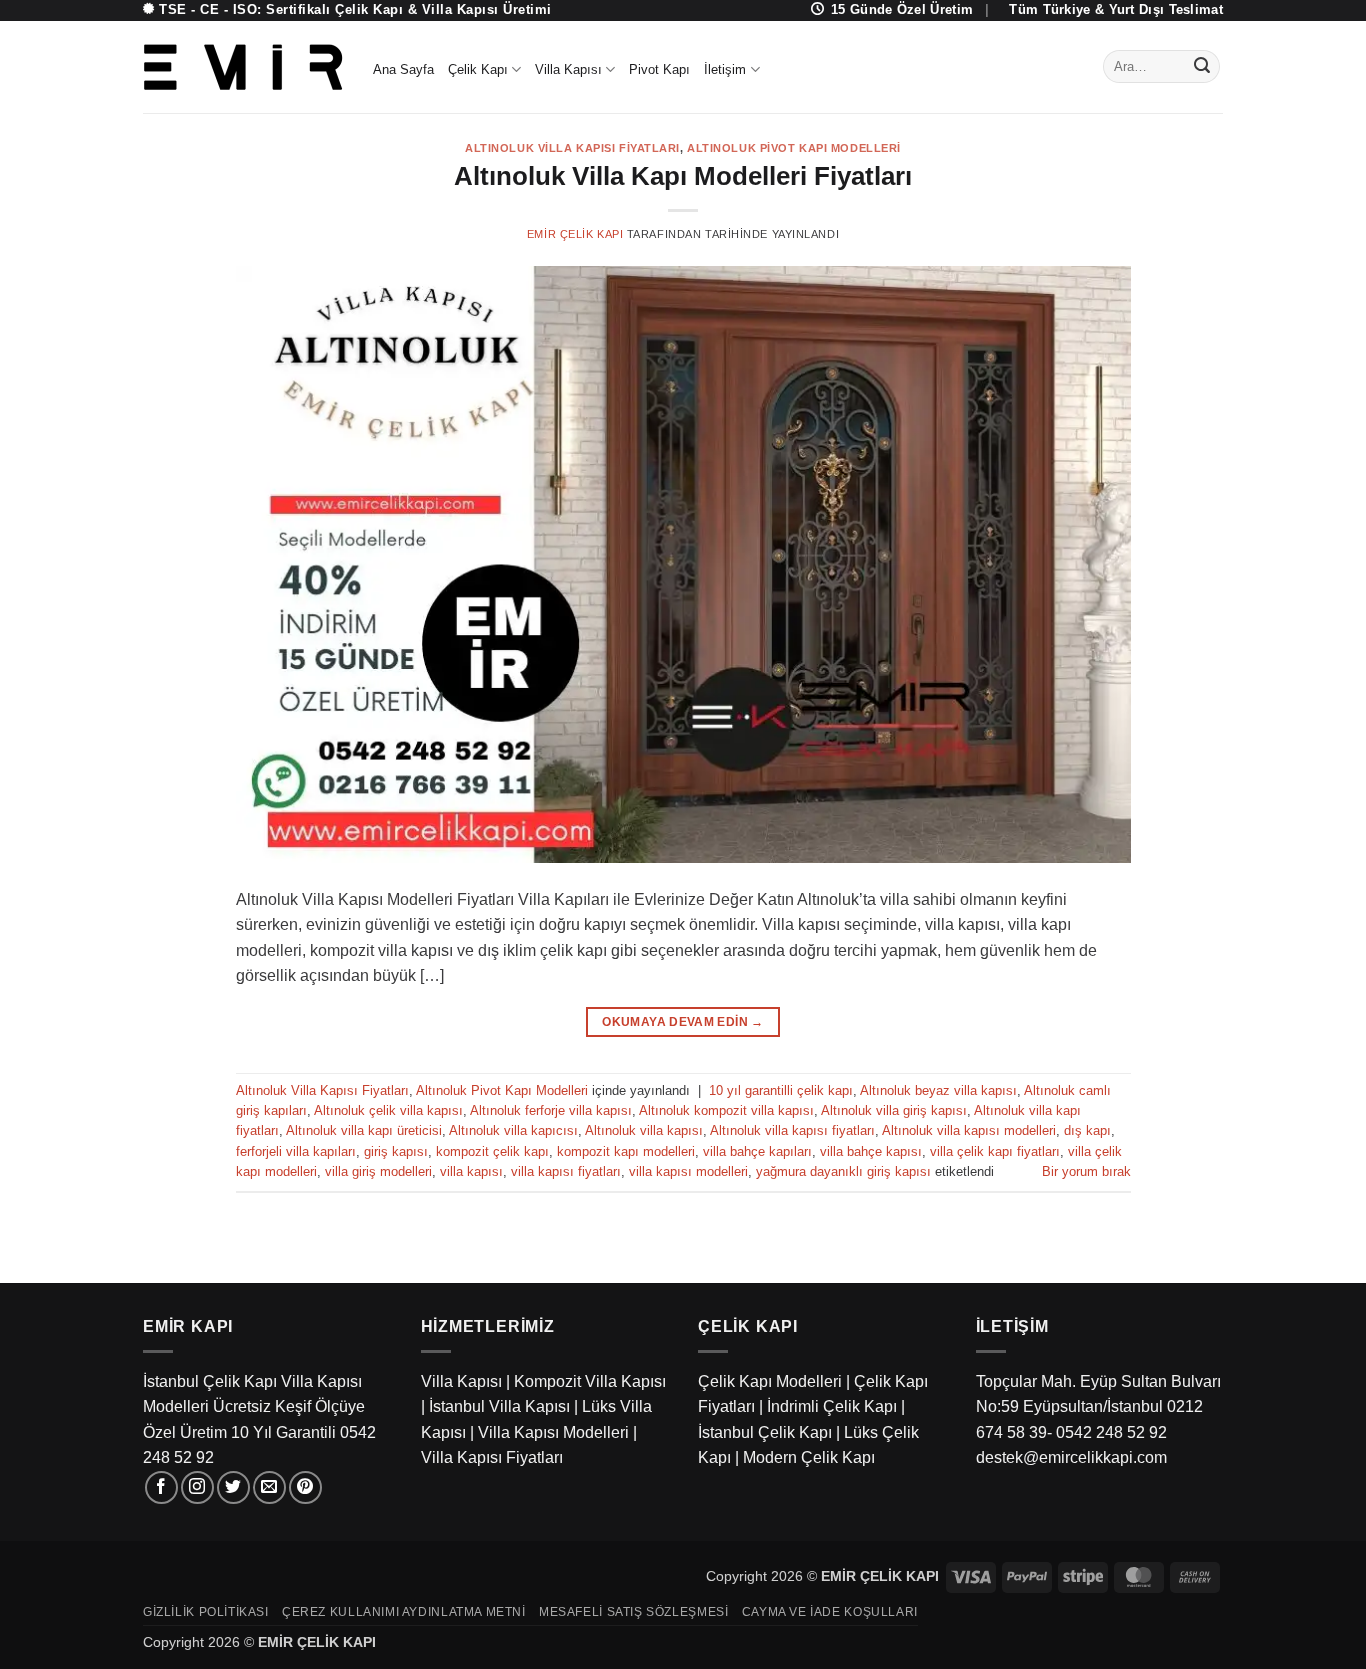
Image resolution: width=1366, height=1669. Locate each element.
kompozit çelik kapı (492, 1151)
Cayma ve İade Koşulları (830, 1612)
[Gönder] (1202, 67)
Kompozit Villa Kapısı (590, 1381)
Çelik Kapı (478, 69)
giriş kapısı (396, 1151)
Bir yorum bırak (1086, 1171)
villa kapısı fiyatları (566, 1171)
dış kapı (1087, 1130)
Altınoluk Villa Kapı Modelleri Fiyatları (683, 176)
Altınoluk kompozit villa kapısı (726, 1110)
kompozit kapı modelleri (626, 1151)
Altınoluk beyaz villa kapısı (938, 1090)
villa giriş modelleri (378, 1171)
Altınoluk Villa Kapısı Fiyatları (572, 148)
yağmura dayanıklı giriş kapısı (843, 1171)
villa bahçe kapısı (871, 1151)
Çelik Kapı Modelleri (770, 1381)
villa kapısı (471, 1171)
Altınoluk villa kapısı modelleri (969, 1130)
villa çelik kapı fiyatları (995, 1151)
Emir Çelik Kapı (575, 234)
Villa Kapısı (568, 69)
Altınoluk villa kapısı (644, 1130)
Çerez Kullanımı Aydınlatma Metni (404, 1612)
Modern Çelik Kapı (809, 1457)
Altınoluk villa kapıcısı (513, 1130)
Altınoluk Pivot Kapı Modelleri (794, 148)
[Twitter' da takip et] (233, 1487)
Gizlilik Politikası (206, 1612)
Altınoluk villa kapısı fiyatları (792, 1130)
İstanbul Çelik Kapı (765, 1432)
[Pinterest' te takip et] (305, 1487)
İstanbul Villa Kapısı (499, 1406)
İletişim (725, 69)
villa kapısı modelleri (688, 1171)
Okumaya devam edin (682, 1022)
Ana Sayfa (403, 69)
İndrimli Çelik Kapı (832, 1406)
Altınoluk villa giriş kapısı (894, 1110)
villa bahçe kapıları (757, 1151)
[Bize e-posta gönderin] (269, 1487)
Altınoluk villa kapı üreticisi (364, 1130)
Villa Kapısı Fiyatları (492, 1457)
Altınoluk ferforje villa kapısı (551, 1110)
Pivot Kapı (659, 69)
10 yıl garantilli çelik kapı (781, 1090)
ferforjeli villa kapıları (296, 1151)
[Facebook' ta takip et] (161, 1487)
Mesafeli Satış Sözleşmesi (633, 1612)
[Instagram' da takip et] (197, 1487)
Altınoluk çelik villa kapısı (388, 1110)
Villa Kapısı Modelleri (553, 1432)
